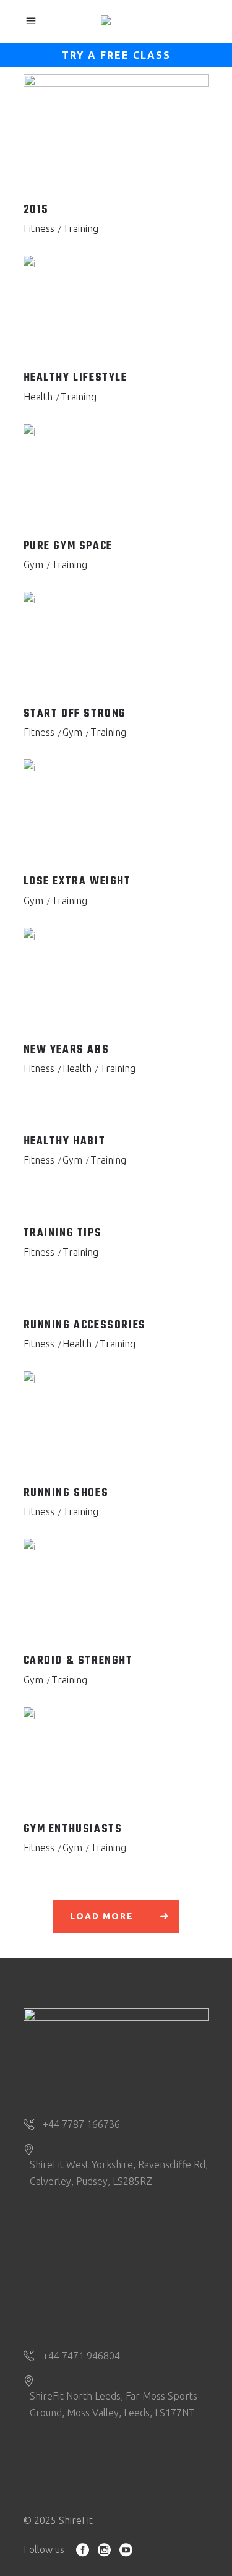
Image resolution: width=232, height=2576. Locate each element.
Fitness (39, 228)
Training (80, 228)
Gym (33, 564)
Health (38, 397)
